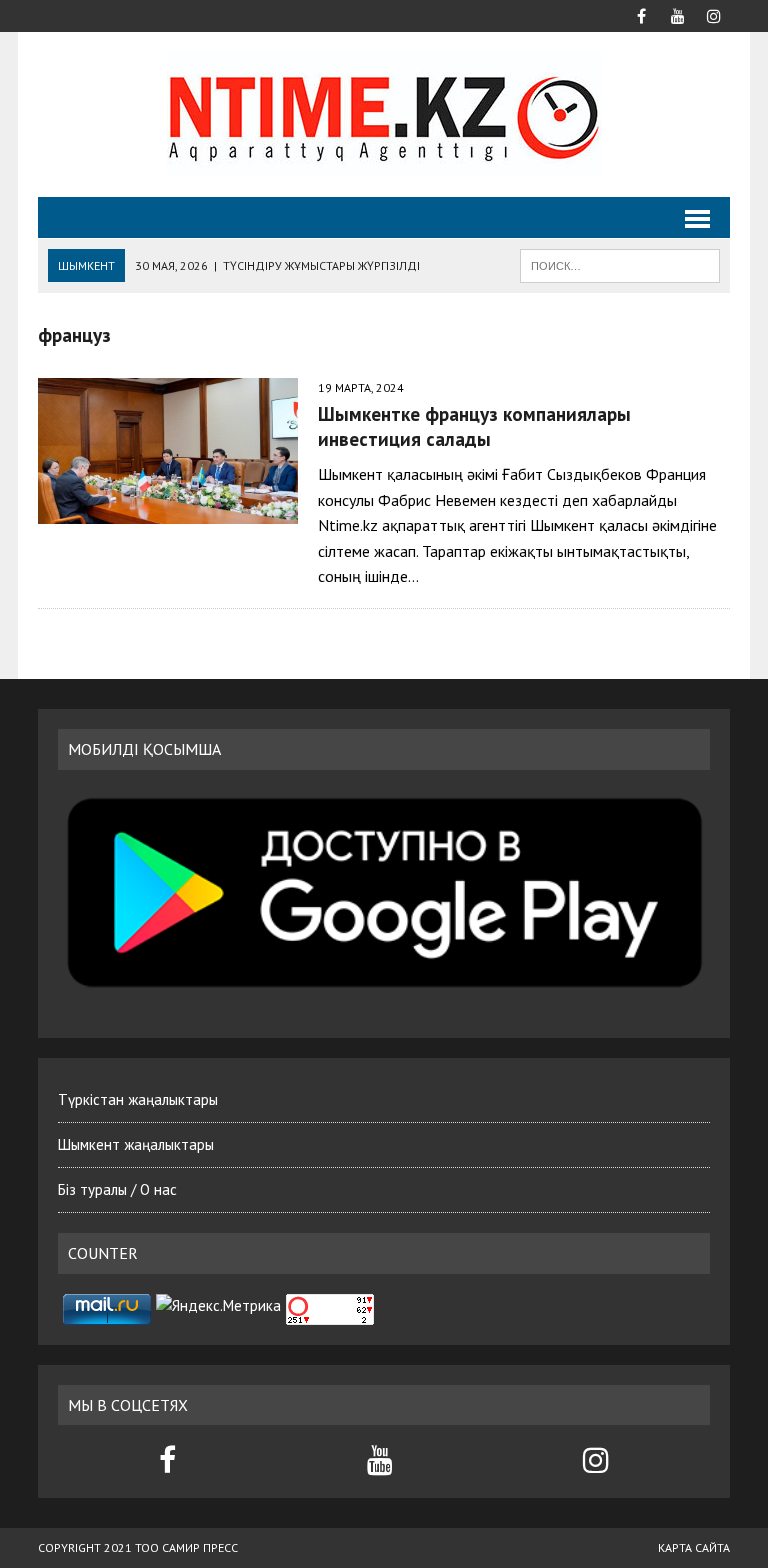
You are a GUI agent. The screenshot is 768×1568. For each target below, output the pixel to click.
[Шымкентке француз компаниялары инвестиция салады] (168, 451)
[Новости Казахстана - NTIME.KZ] (383, 114)
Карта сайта (694, 1547)
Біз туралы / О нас (117, 1189)
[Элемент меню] (642, 14)
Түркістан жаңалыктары (138, 1099)
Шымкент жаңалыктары (136, 1144)
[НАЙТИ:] (620, 264)
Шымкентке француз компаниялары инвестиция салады (474, 426)
